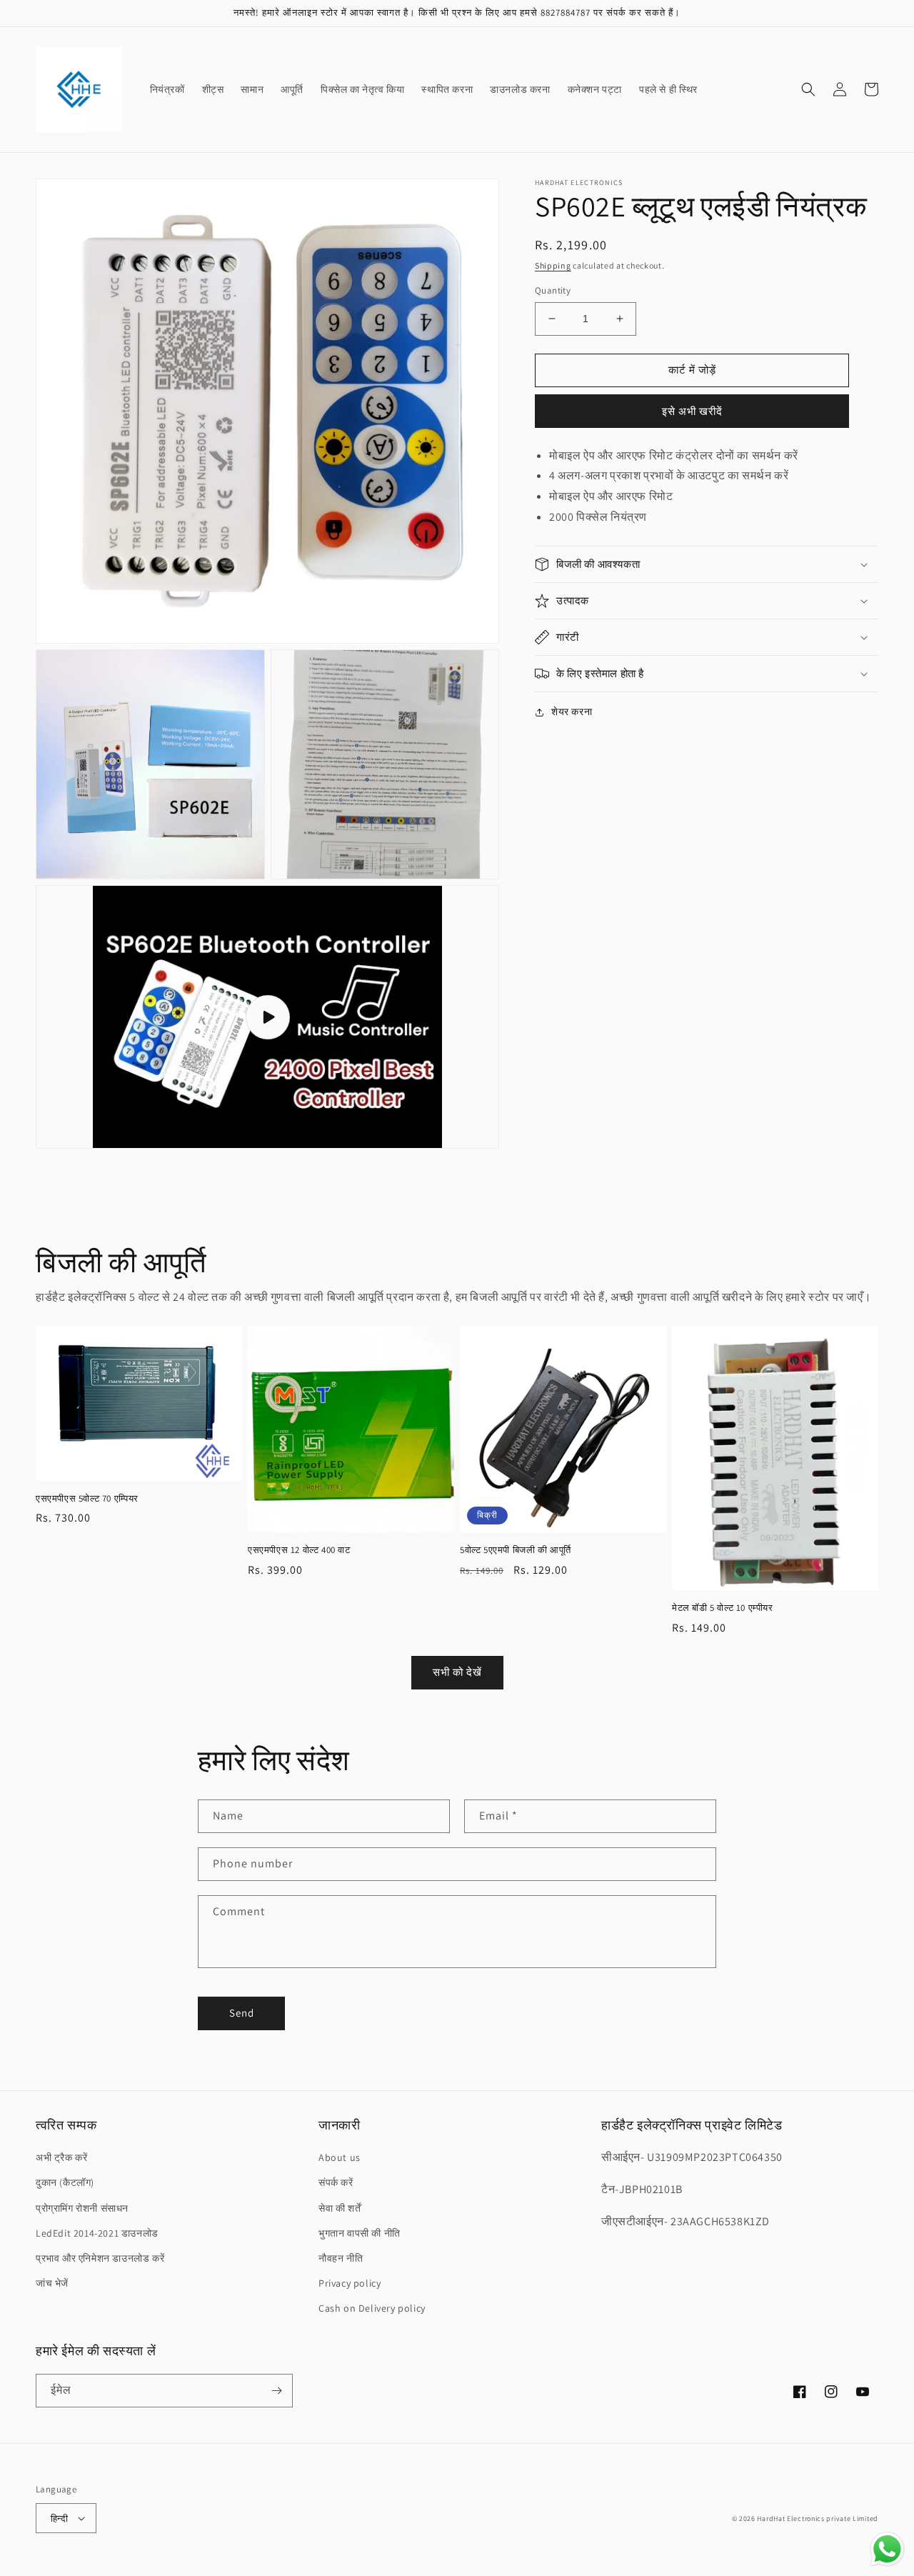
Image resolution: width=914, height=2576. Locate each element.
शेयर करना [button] (572, 712)
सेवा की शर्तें (340, 2208)
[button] (808, 89)
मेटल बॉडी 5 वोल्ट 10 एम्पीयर (723, 1608)
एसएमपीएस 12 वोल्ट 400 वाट (299, 1550)
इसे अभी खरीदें (692, 411)
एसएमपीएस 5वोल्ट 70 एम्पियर (87, 1499)
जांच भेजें (52, 2283)
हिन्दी (59, 2518)
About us (340, 2157)
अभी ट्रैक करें (61, 2157)
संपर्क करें (336, 2182)
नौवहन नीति (341, 2258)
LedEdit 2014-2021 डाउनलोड (97, 2233)
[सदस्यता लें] (276, 2391)
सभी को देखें (457, 1672)
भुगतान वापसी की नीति (360, 2233)
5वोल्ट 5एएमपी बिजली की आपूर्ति (516, 1550)
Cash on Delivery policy (372, 2308)
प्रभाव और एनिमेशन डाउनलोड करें (100, 2258)
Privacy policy (350, 2283)
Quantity (553, 290)
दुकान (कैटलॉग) (65, 2182)
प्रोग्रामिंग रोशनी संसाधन (82, 2208)
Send (242, 2013)
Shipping (553, 265)
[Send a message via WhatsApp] (887, 2549)
